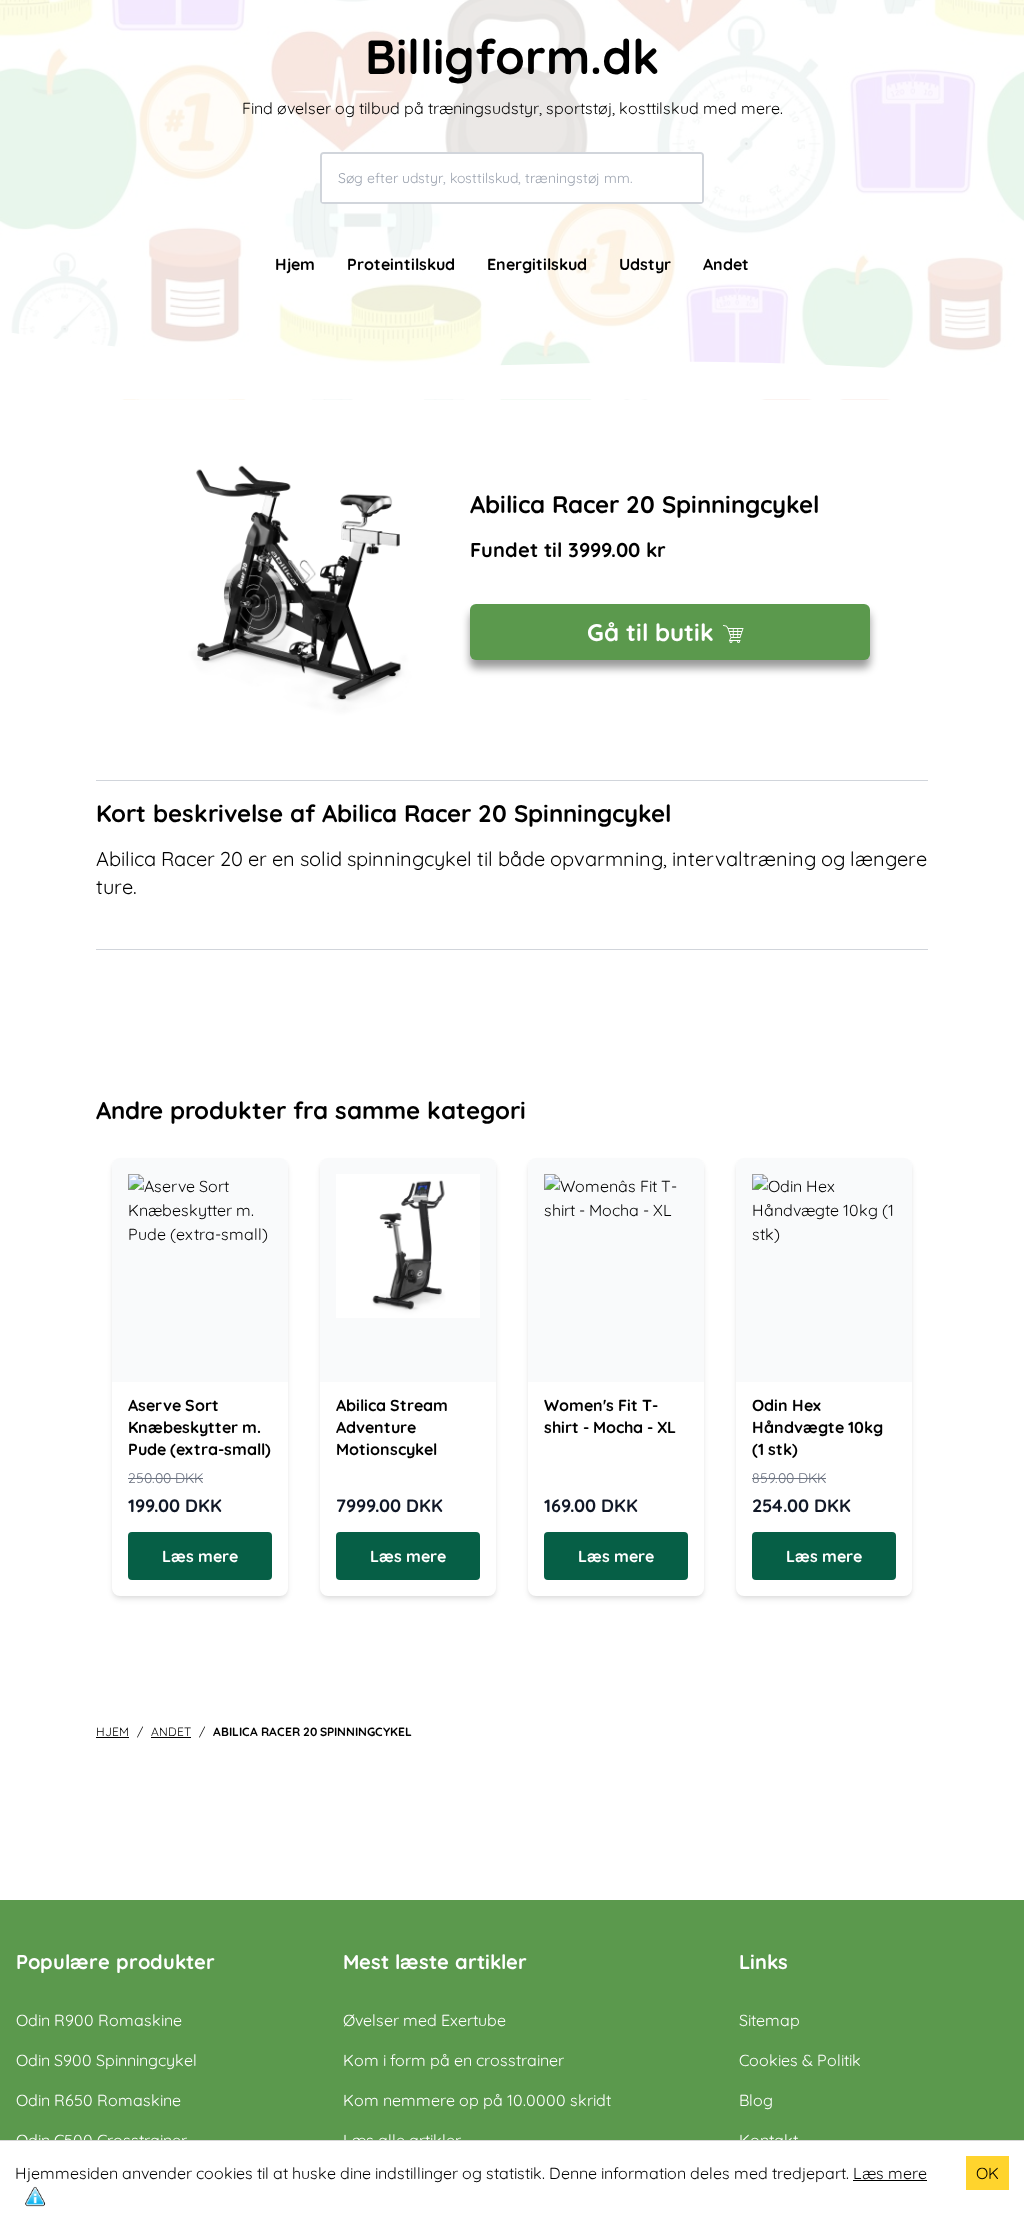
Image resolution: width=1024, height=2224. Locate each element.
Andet (726, 264)
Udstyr (645, 264)
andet (171, 1731)
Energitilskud (537, 264)
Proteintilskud (401, 264)
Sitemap (769, 2020)
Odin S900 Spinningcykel (106, 2060)
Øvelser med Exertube (424, 2020)
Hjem (295, 264)
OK (987, 2173)
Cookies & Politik (800, 2060)
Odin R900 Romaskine (99, 2020)
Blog (756, 2100)
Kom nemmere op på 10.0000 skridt (477, 2100)
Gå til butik (650, 632)
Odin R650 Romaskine (98, 2100)
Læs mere (890, 2173)
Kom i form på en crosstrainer (453, 2060)
